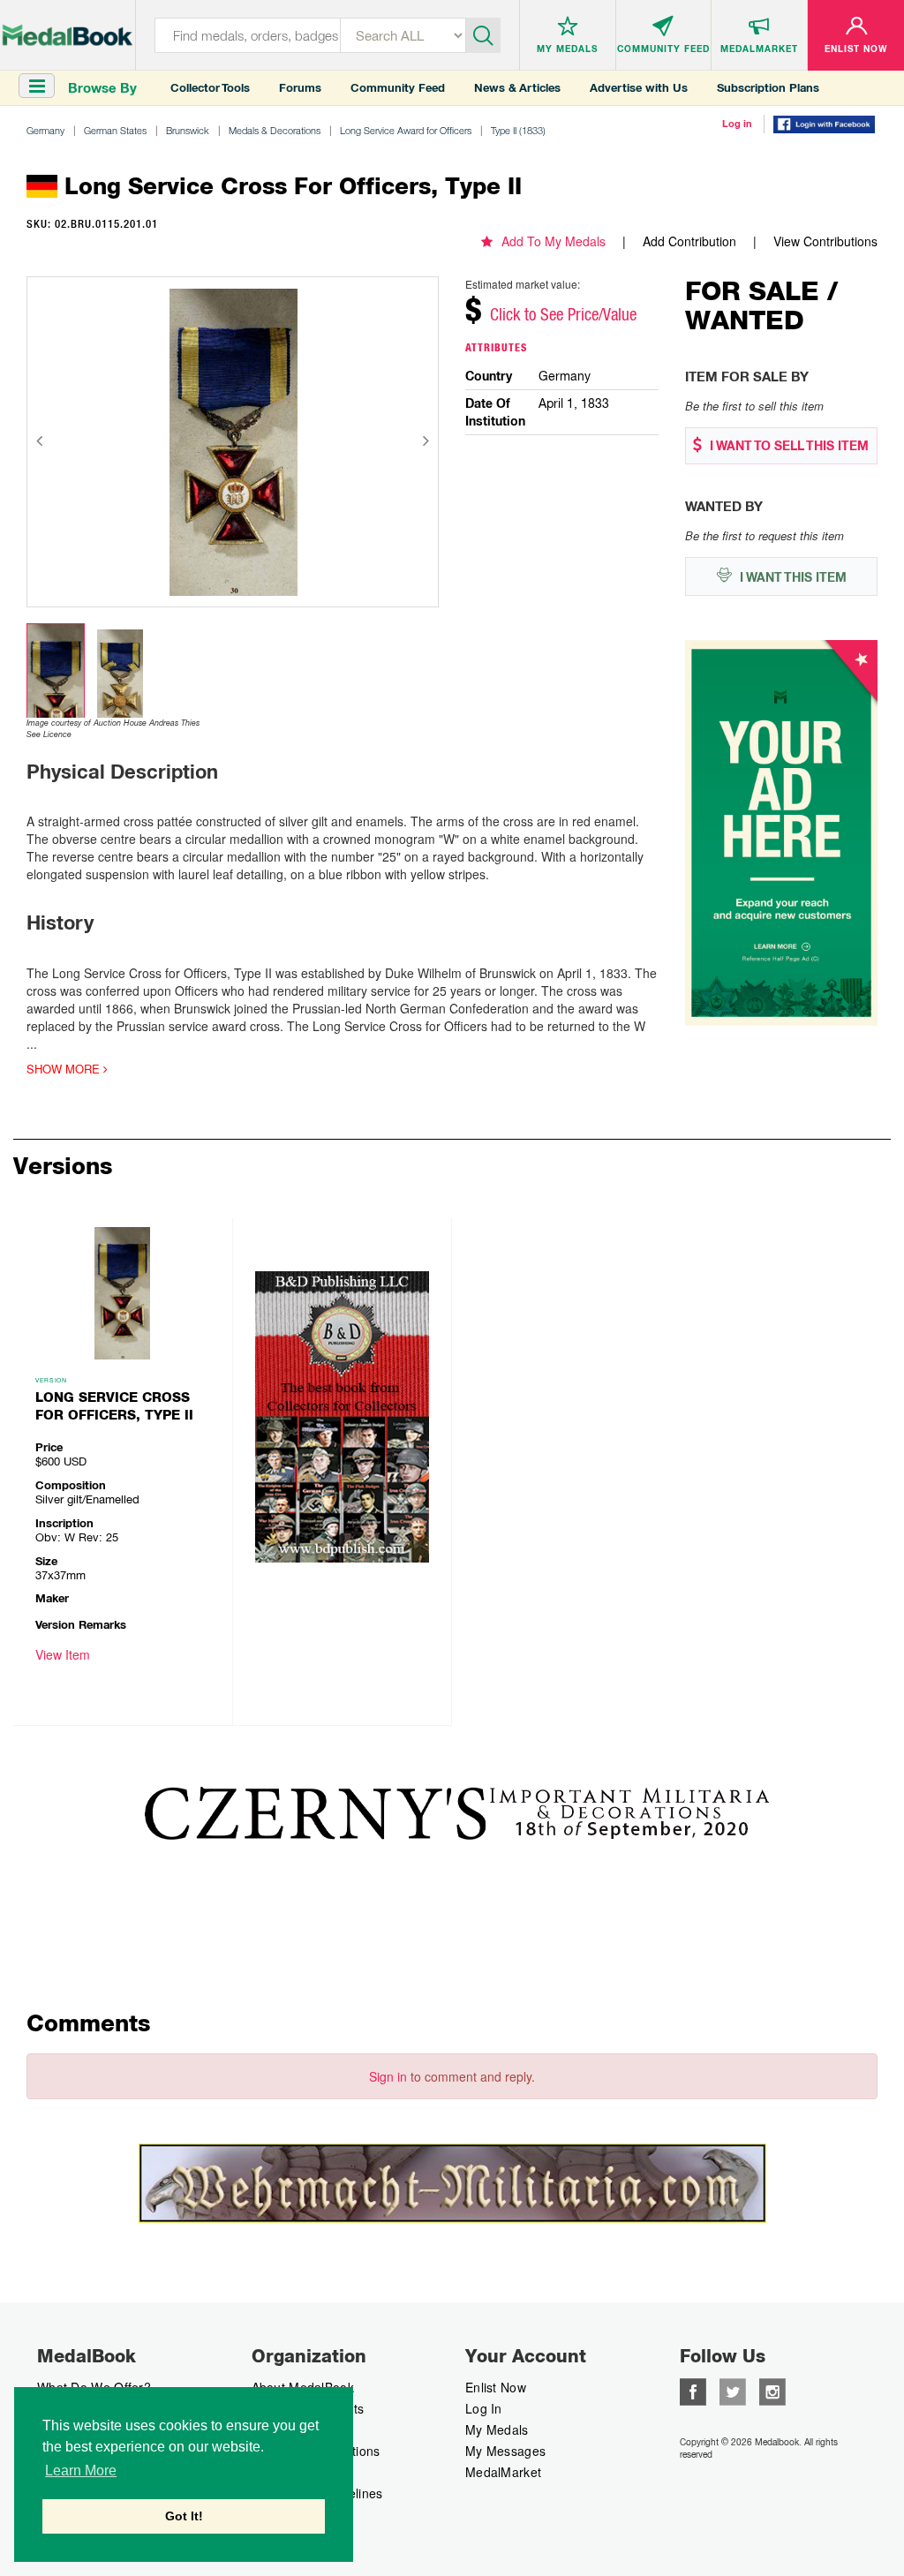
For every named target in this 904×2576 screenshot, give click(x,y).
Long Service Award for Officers (406, 130)
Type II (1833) (518, 130)
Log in (737, 124)
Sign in (388, 2076)
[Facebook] (693, 2390)
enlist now (496, 2387)
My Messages (505, 2451)
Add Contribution (689, 241)
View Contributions (825, 241)
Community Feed (398, 88)
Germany (45, 130)
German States (115, 130)
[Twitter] (733, 2390)
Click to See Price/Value (563, 314)
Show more (65, 1069)
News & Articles (517, 88)
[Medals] (68, 32)
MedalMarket (503, 2472)
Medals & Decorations (275, 130)
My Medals (497, 2429)
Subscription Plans (768, 88)
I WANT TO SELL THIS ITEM (787, 446)
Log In (484, 2408)
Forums (300, 88)
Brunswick (188, 130)
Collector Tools (210, 88)
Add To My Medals (554, 241)
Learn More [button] (81, 2471)
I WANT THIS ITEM (791, 577)
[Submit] (483, 34)
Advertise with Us (639, 88)
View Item (63, 1654)
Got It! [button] (184, 2516)
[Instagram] (772, 2390)
